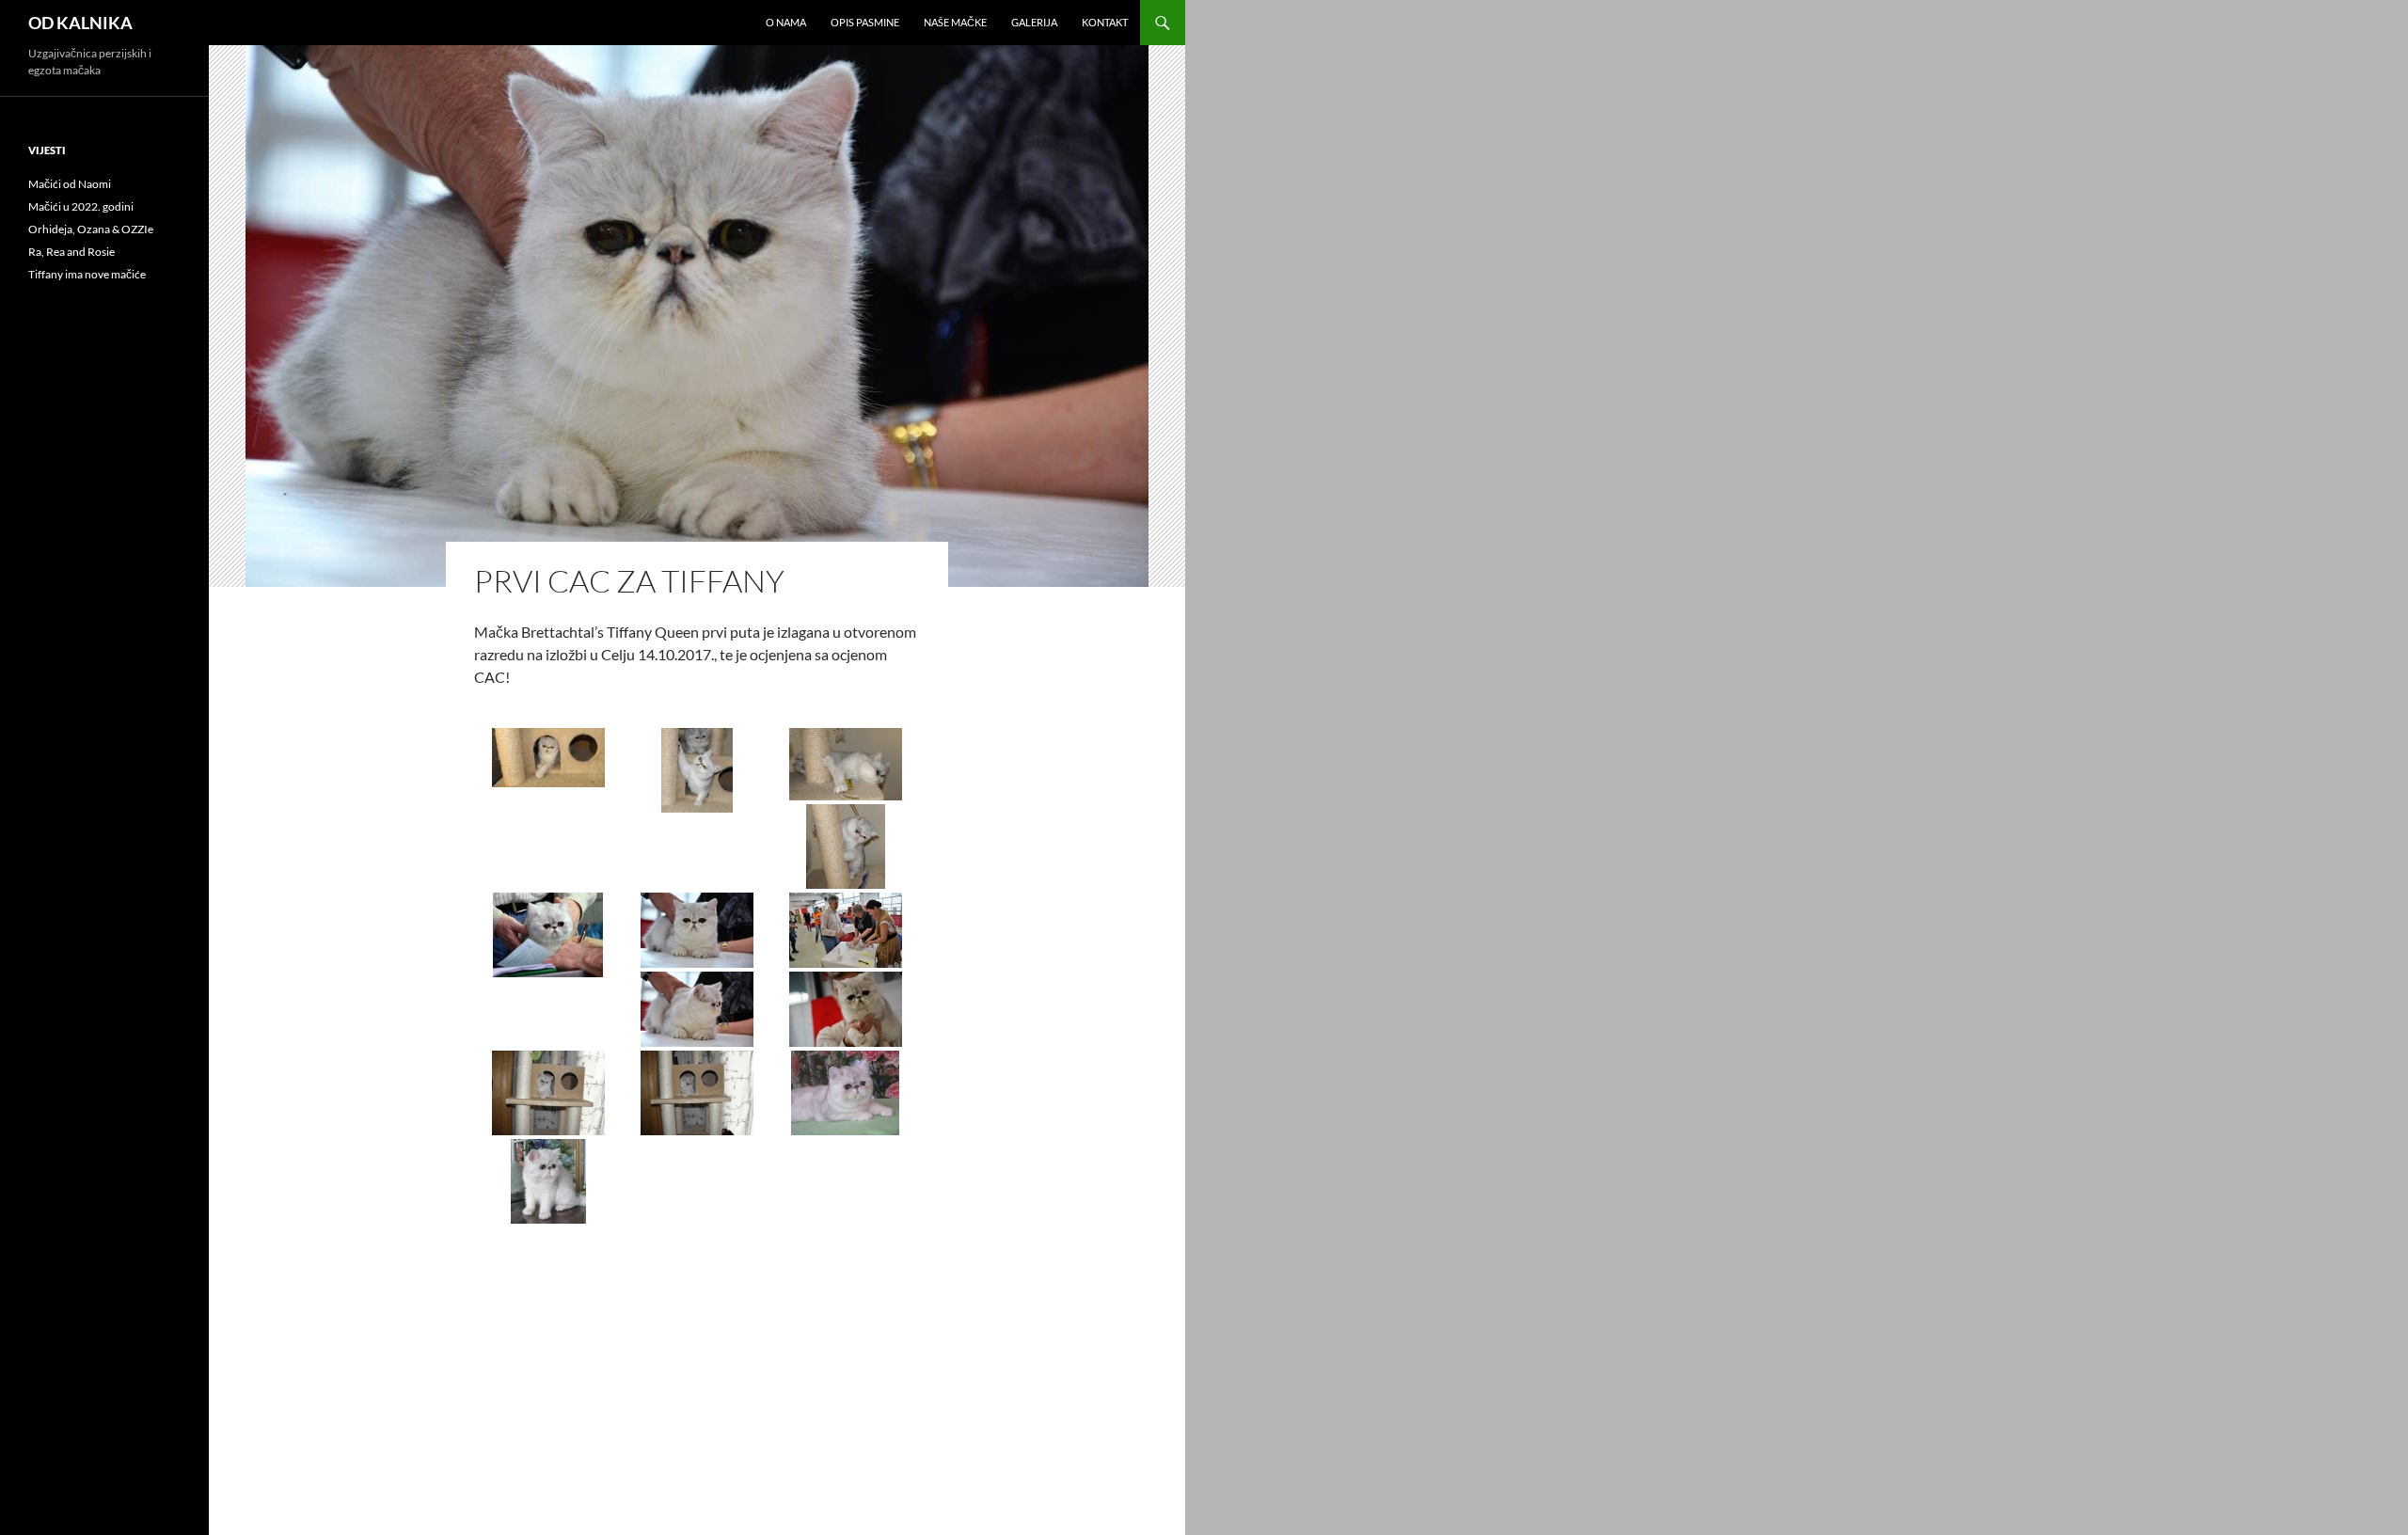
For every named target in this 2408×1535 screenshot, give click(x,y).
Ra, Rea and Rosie (71, 252)
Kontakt (1105, 22)
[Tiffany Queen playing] (548, 758)
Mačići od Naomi (70, 184)
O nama (786, 22)
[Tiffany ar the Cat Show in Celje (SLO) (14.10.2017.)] (697, 930)
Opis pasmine (865, 22)
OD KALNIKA (80, 23)
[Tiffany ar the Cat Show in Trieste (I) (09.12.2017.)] (548, 935)
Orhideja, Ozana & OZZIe (91, 229)
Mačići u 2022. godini (81, 206)
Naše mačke (955, 22)
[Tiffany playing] (548, 1093)
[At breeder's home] (846, 1093)
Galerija (1034, 22)
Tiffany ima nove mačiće (87, 274)
